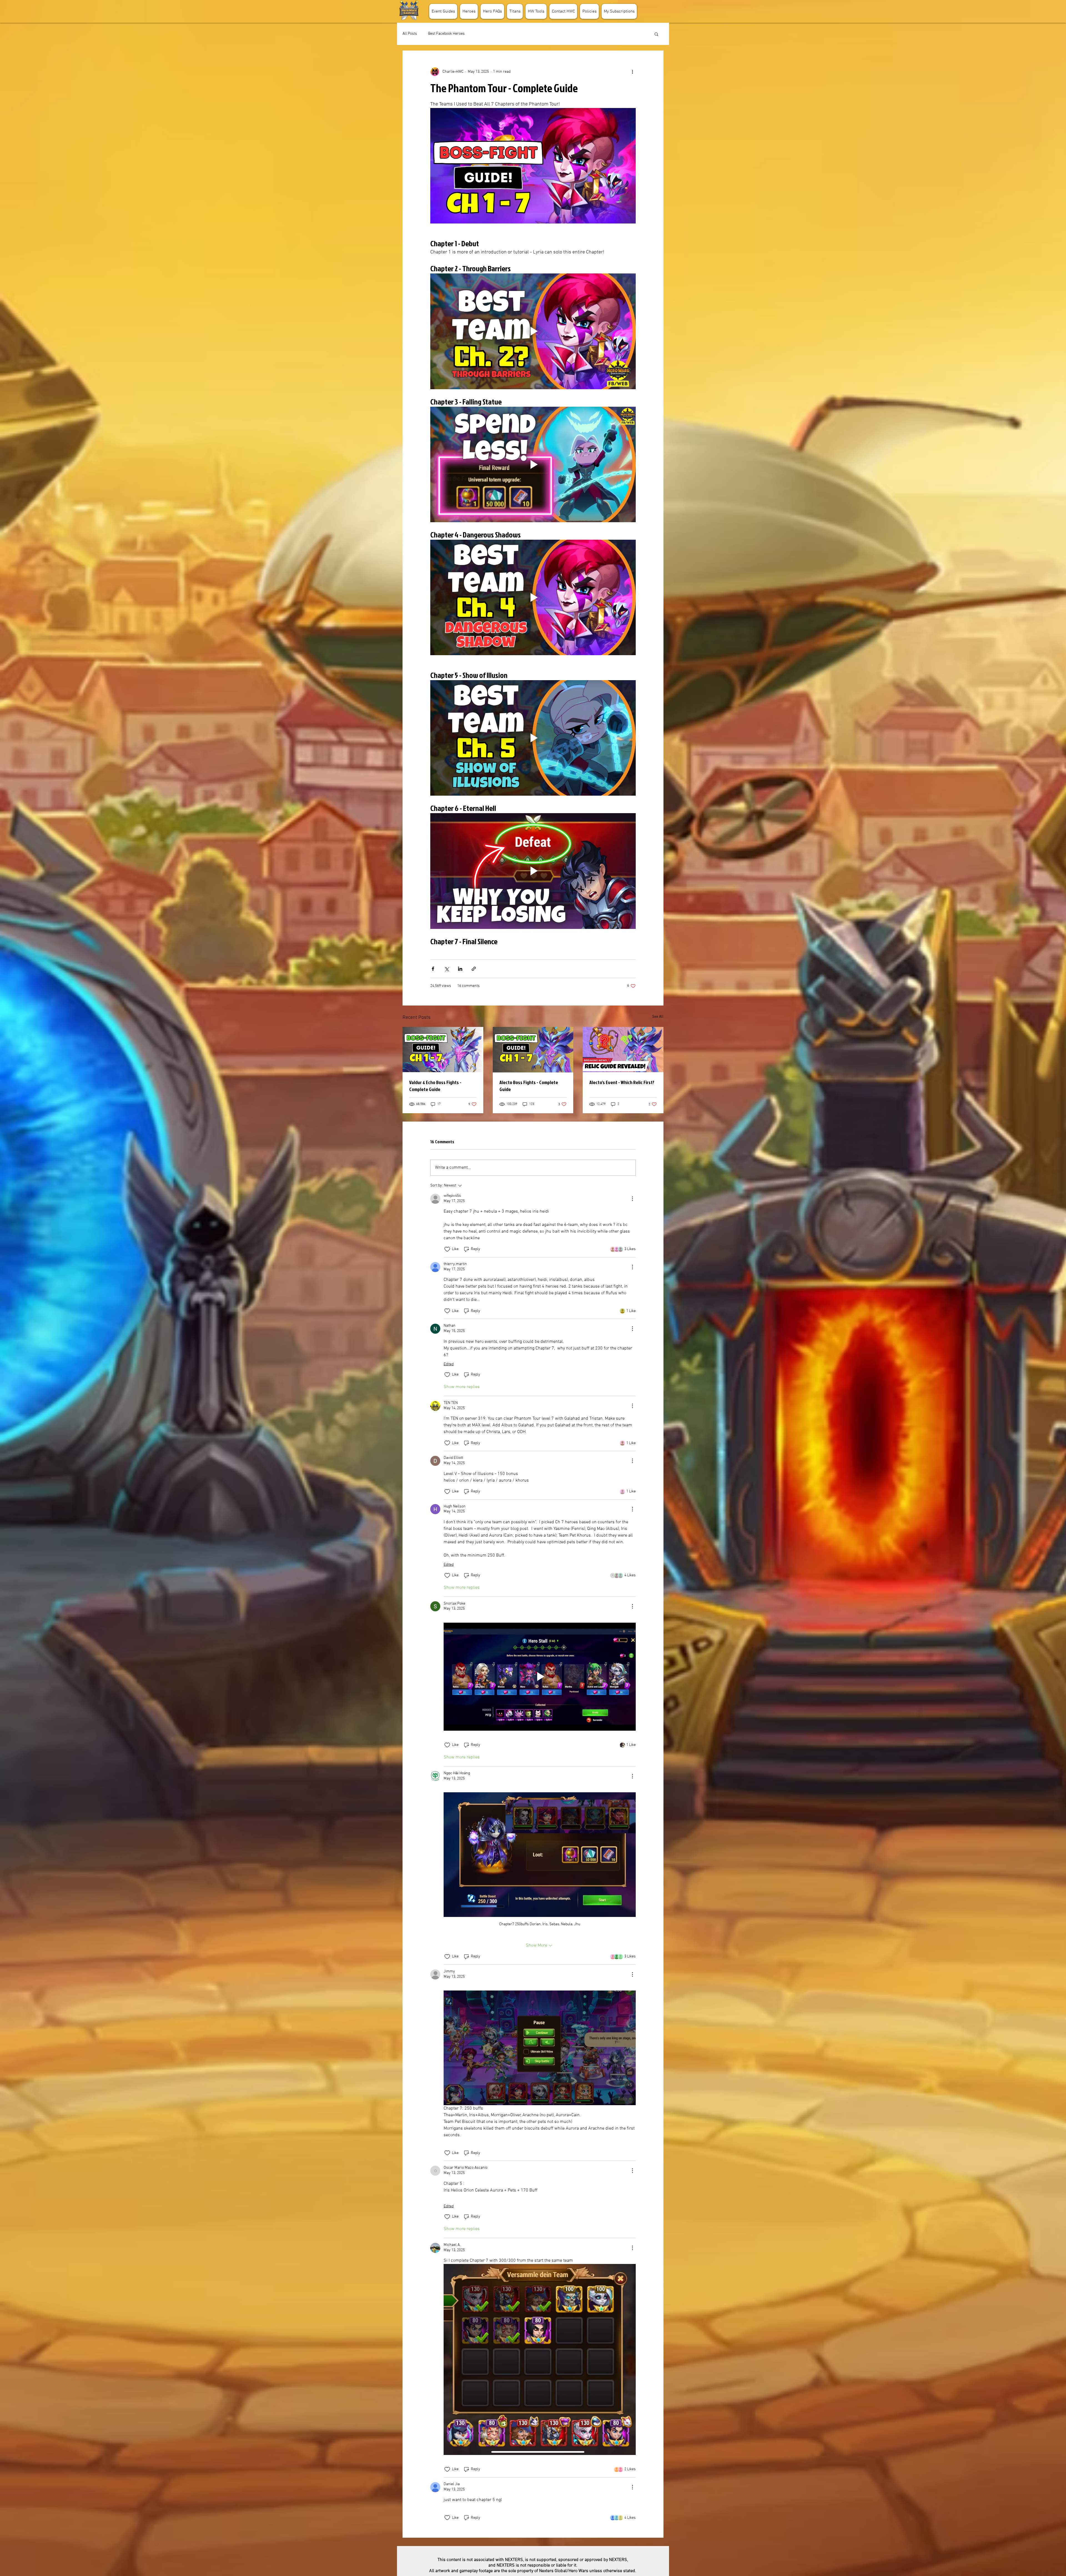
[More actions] (632, 72)
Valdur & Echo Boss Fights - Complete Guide (435, 1086)
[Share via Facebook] (433, 969)
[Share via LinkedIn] (460, 969)
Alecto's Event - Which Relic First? (622, 1082)
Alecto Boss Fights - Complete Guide (529, 1086)
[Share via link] (474, 969)
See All (658, 1017)
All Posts (410, 34)
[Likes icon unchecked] (447, 1249)
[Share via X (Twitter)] (447, 969)
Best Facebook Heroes (446, 34)
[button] (469, 11)
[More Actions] (632, 1199)
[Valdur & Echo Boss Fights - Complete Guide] (443, 1050)
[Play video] (533, 331)
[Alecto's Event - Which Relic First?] (623, 1050)
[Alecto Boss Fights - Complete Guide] (533, 1050)
